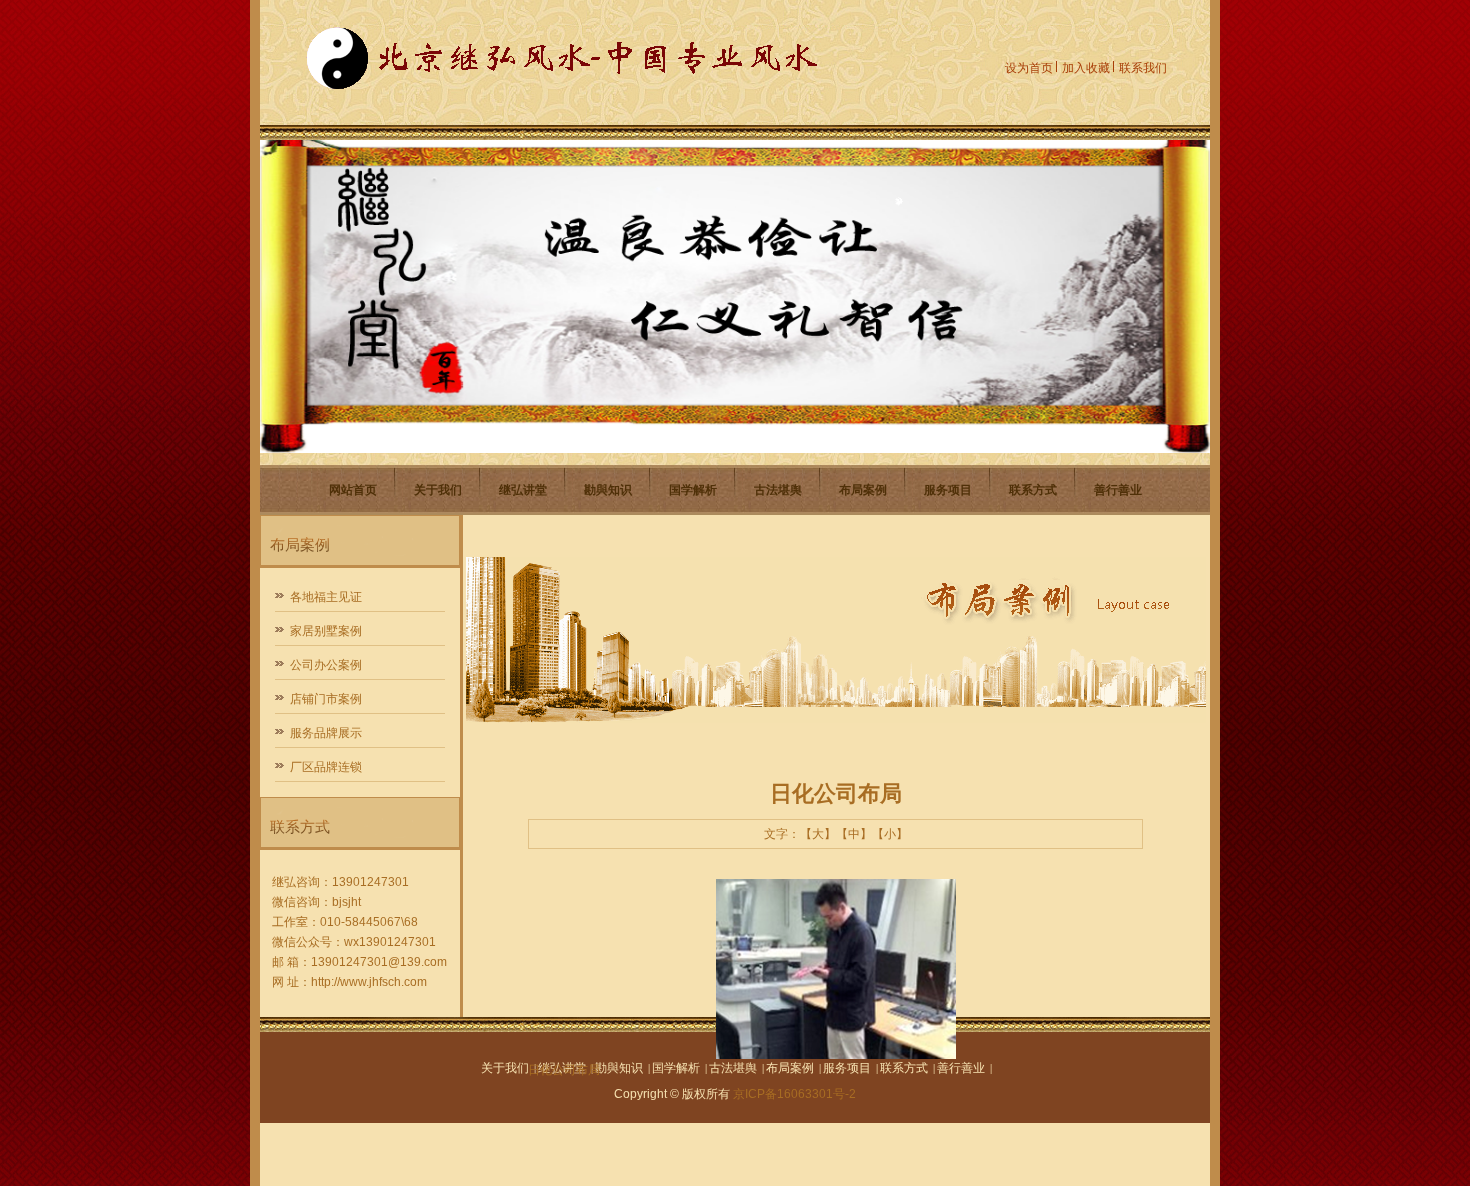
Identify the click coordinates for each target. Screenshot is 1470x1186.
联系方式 (1033, 490)
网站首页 (353, 490)
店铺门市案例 (326, 699)
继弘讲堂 (523, 490)
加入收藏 (1086, 68)
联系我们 (1143, 68)
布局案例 (863, 490)
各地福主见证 (326, 597)
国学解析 (693, 490)
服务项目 (948, 490)
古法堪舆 (778, 490)
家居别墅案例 (326, 631)
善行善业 (1118, 490)
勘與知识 (608, 490)
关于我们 (438, 490)
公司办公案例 (326, 665)
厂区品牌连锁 (326, 767)
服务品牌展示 (326, 733)
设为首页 (1029, 68)
